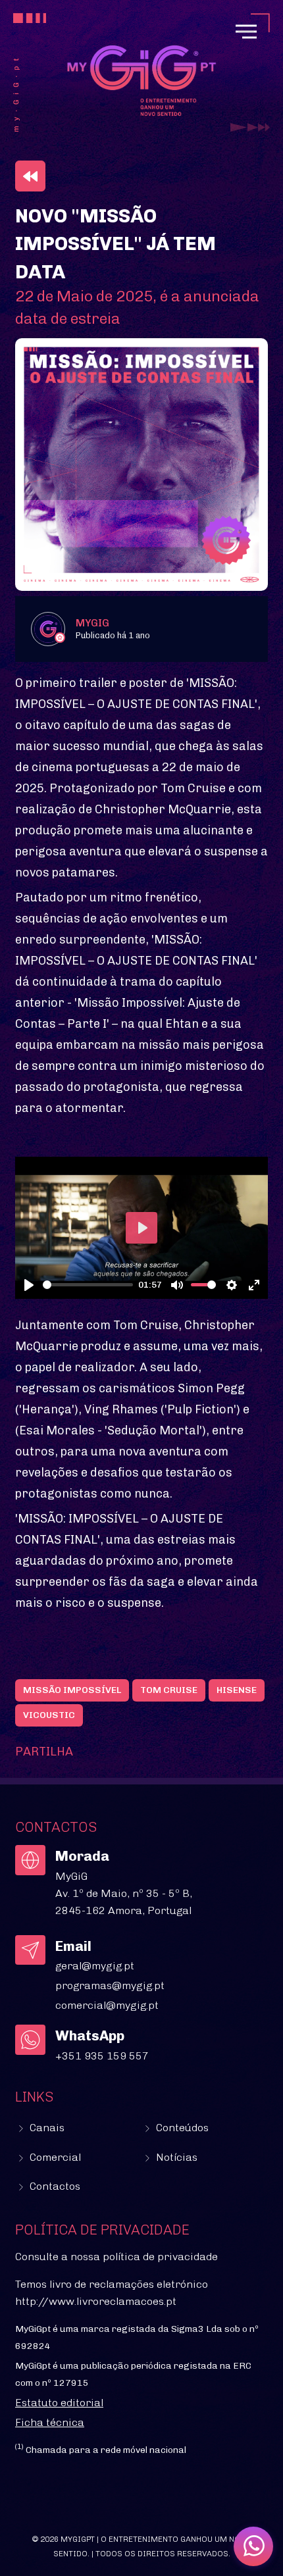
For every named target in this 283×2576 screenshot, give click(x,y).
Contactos (54, 2186)
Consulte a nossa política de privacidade (116, 2257)
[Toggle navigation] (246, 32)
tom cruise (169, 1690)
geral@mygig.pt (95, 1966)
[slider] (88, 1285)
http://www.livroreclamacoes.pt (96, 2301)
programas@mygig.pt (110, 1985)
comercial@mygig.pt (107, 2005)
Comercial (54, 2157)
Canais (46, 2128)
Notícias (175, 2157)
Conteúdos (181, 2128)
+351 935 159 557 (102, 2056)
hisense (237, 1690)
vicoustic (49, 1715)
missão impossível (72, 1690)
